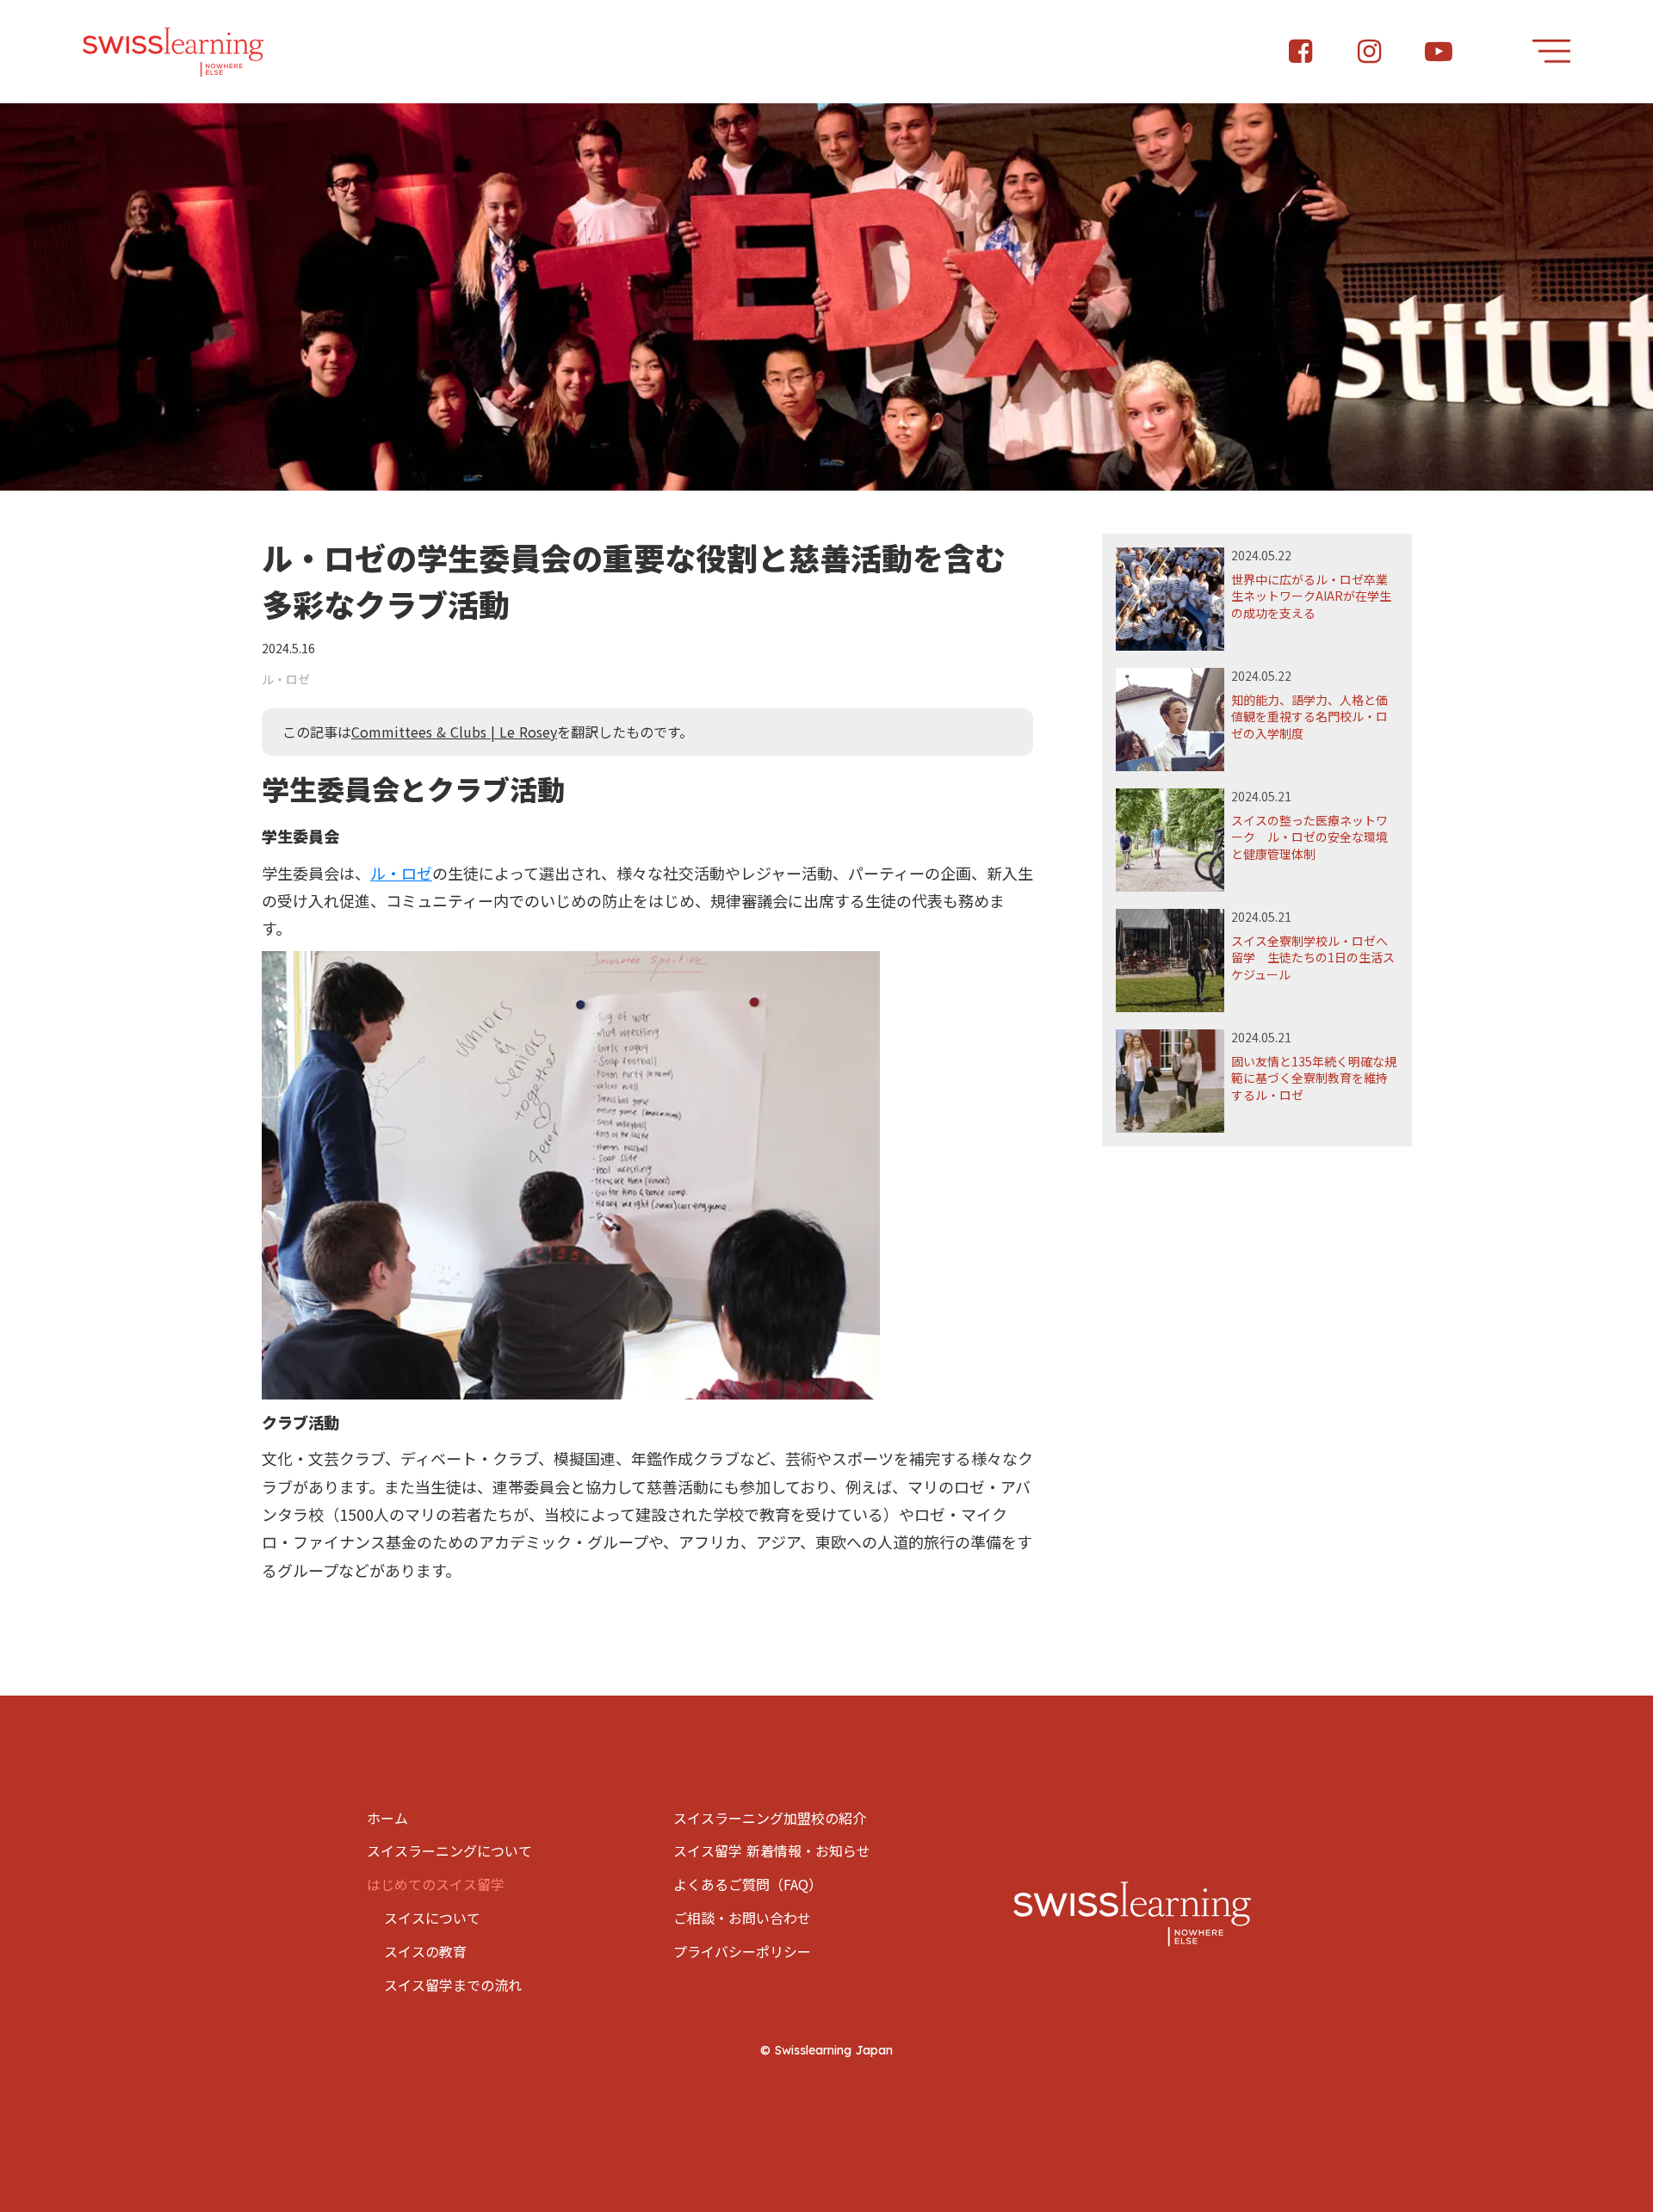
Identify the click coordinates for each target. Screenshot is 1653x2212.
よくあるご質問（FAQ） (748, 1884)
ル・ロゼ (401, 873)
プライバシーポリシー (742, 1951)
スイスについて (432, 1918)
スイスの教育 (425, 1951)
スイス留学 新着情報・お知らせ (772, 1851)
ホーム (387, 1818)
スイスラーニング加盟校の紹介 (770, 1818)
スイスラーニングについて (449, 1851)
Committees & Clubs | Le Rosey (454, 732)
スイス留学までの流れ (453, 1985)
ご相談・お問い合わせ (742, 1918)
